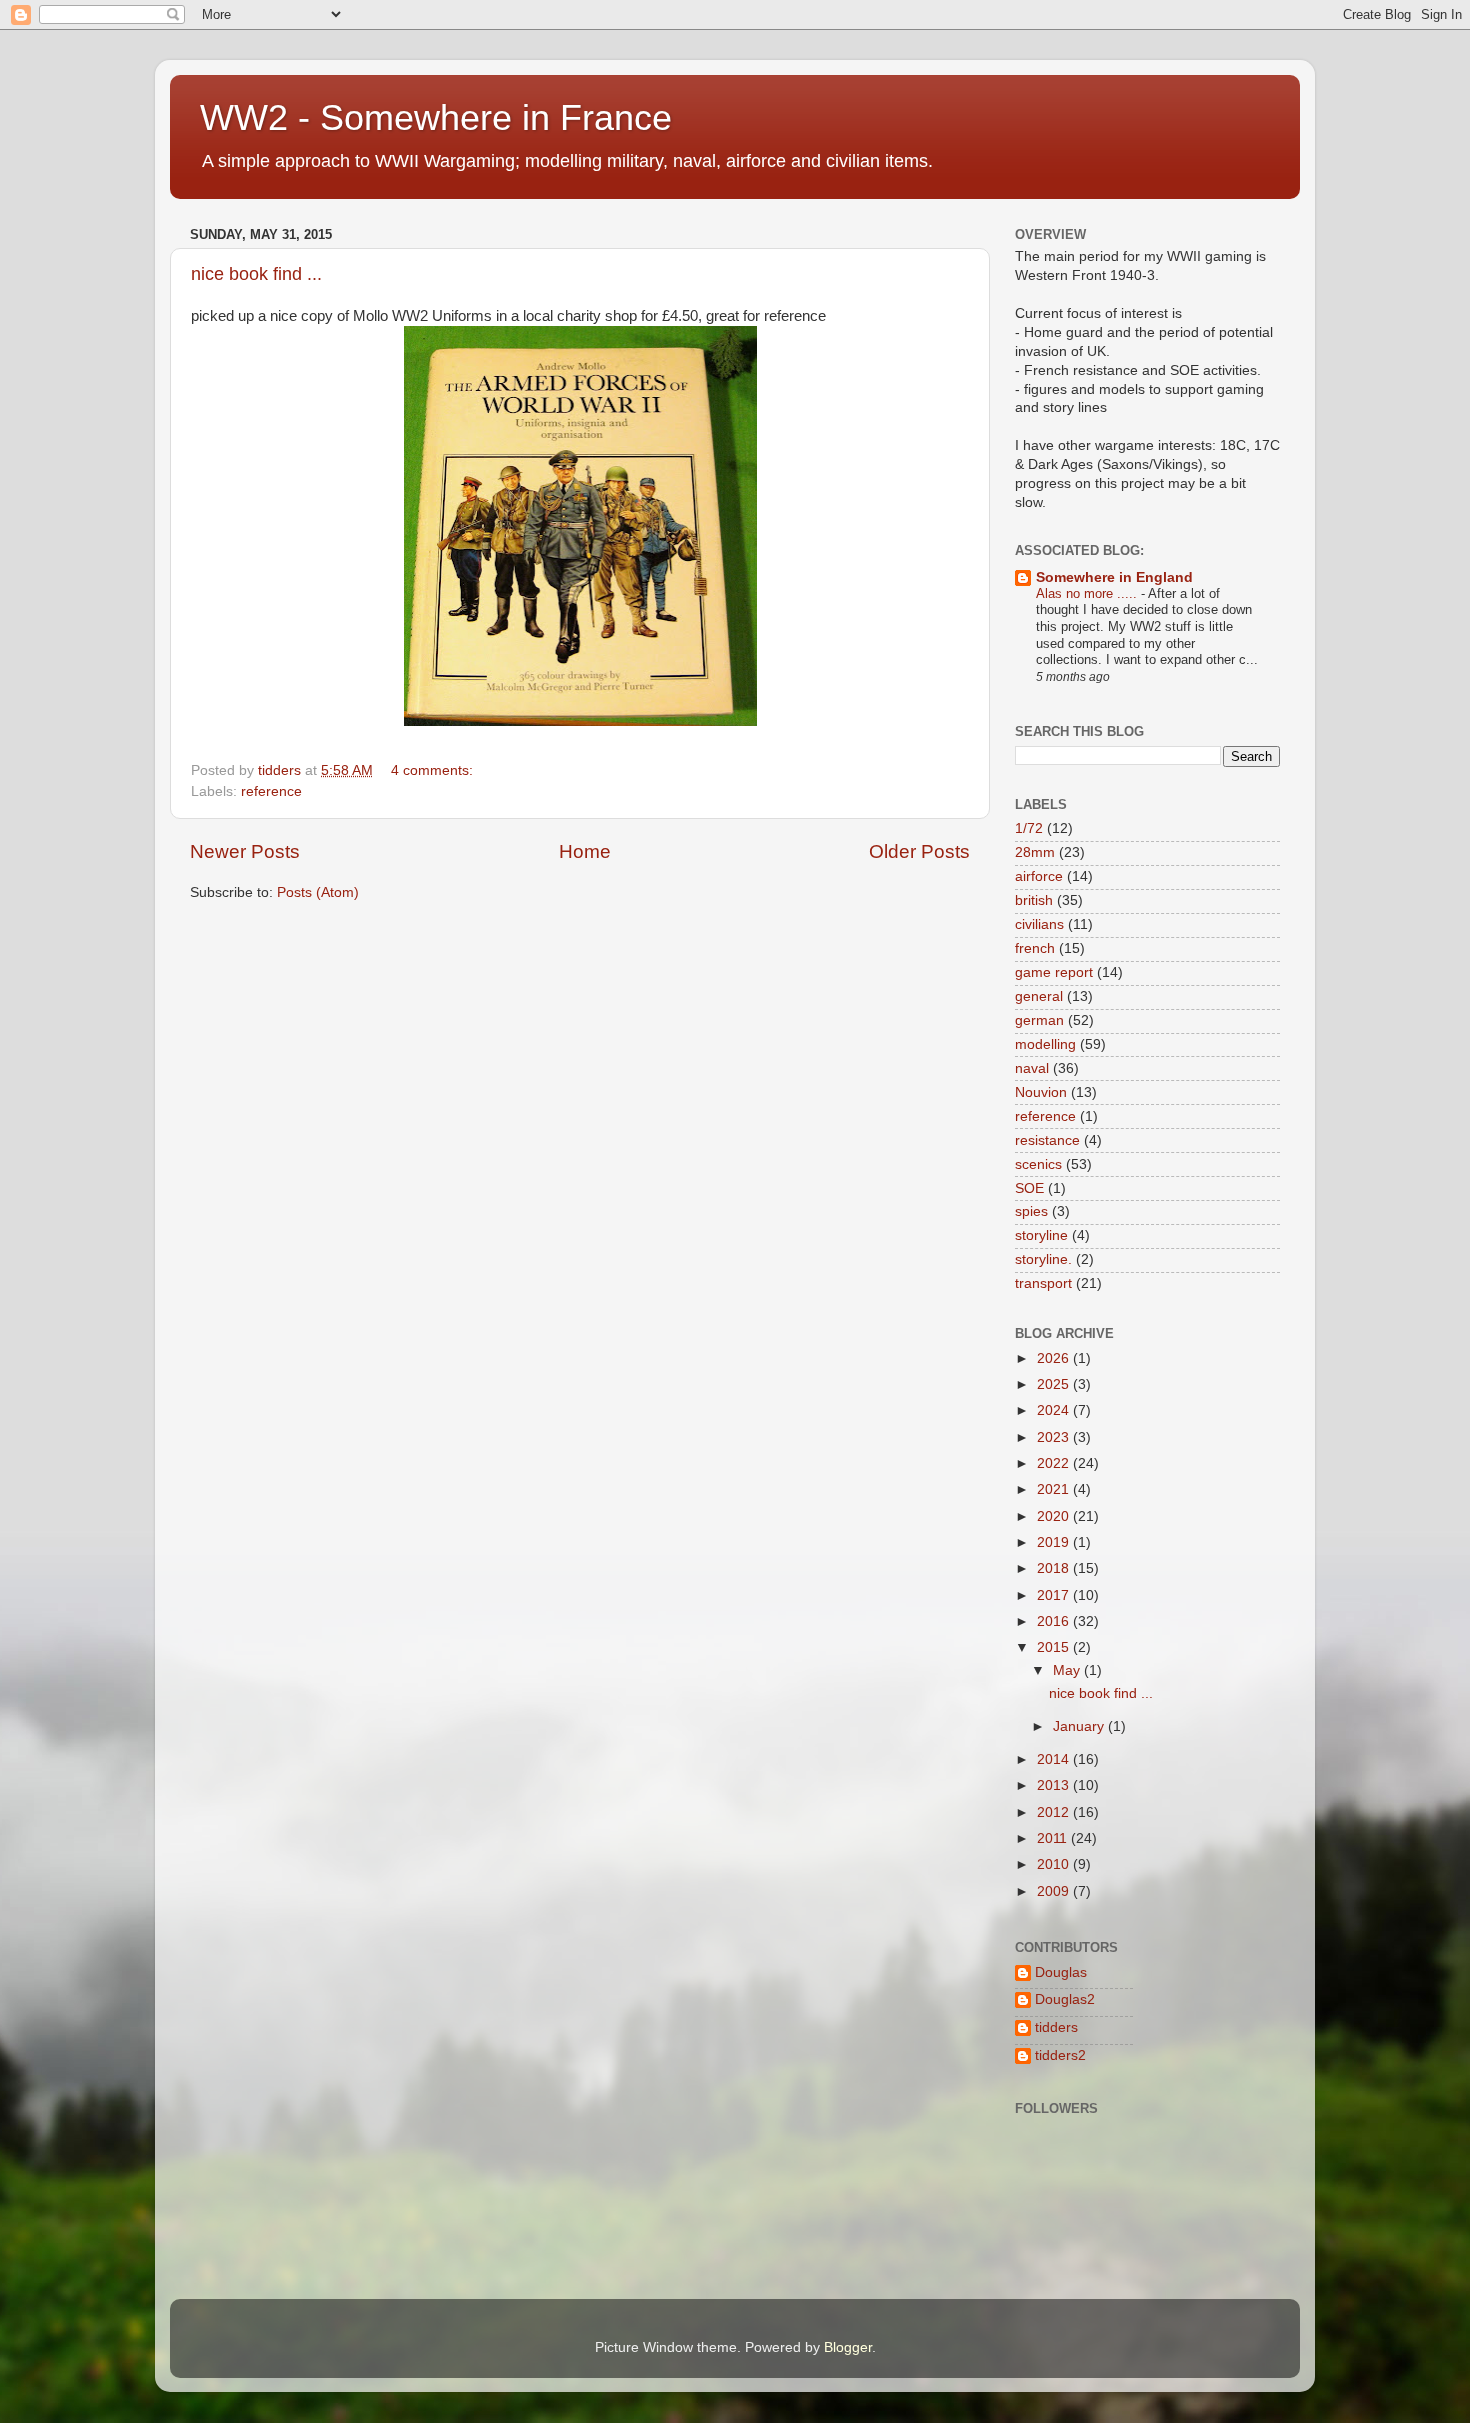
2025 (1055, 1384)
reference (271, 791)
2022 (1055, 1463)
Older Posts (919, 851)
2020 (1055, 1516)
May (1068, 1670)
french (1035, 948)
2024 (1055, 1410)
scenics (1038, 1164)
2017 (1055, 1595)
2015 (1055, 1647)
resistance (1047, 1140)
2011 (1054, 1838)
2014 (1055, 1759)
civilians (1039, 924)
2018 (1055, 1568)
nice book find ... (256, 274)
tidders (1056, 2027)
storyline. (1043, 1259)
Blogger (848, 2347)
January (1080, 1726)
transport (1043, 1283)
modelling (1045, 1044)
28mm (1035, 852)
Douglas (1061, 1972)
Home (585, 851)
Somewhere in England (1114, 577)
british (1034, 900)
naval (1032, 1068)
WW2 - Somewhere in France (436, 117)
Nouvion (1041, 1092)
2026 (1055, 1358)
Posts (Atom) (318, 892)
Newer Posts (245, 851)
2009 (1055, 1891)
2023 (1055, 1437)
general (1039, 996)
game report (1054, 972)
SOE (1029, 1188)
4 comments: (434, 770)
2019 (1055, 1542)
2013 (1055, 1785)
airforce (1039, 876)
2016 (1055, 1621)
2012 (1055, 1812)
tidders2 (1060, 2055)
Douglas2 (1065, 1999)
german (1039, 1020)
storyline (1041, 1235)
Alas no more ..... (1088, 593)
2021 (1055, 1489)
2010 (1055, 1864)
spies (1031, 1211)
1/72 (1029, 828)
